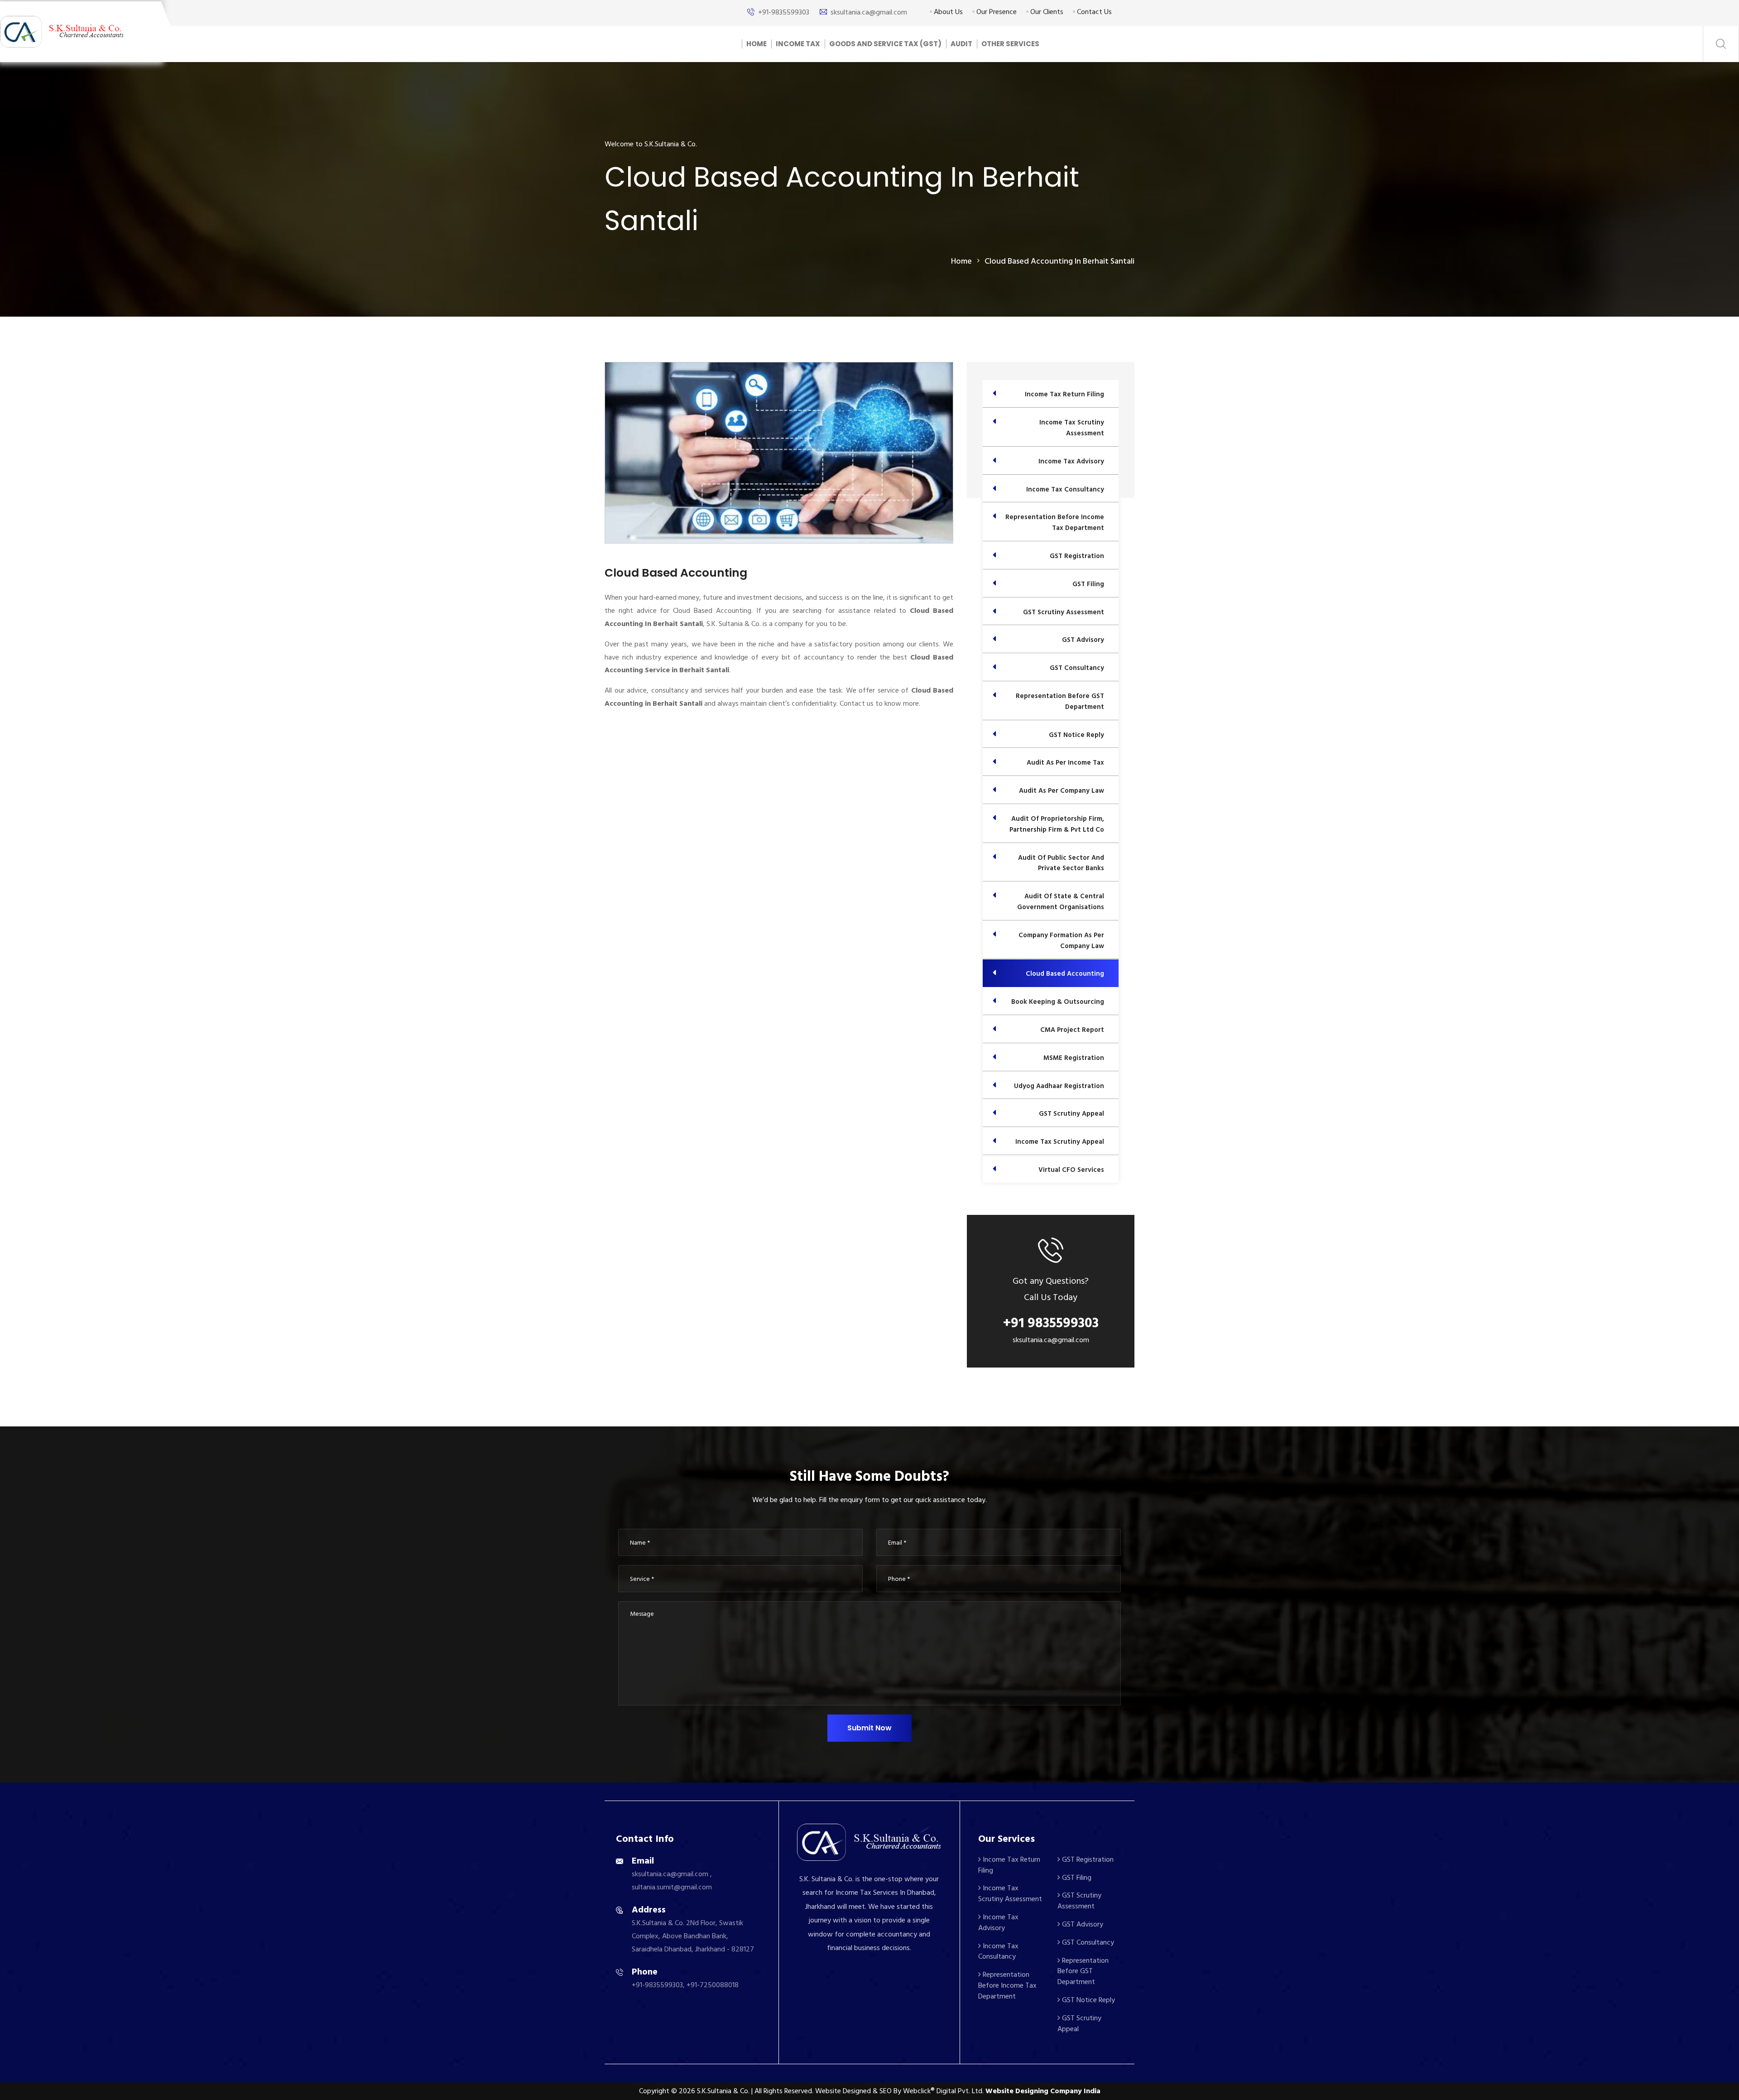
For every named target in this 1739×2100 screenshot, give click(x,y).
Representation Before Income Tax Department (1007, 1985)
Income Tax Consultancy (998, 1951)
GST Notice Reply (1088, 2000)
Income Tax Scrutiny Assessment (1010, 1893)
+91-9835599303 (784, 12)
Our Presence (996, 12)
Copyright (654, 2091)
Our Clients (1046, 12)
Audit (961, 44)
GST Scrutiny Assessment (1079, 1901)
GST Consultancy (1087, 1942)
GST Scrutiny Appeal (1079, 2023)
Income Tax (798, 44)
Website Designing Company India (1043, 2091)
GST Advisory (1082, 1924)
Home (757, 44)
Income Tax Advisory (998, 1922)
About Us (947, 12)
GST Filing (1076, 1878)
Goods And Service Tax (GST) (885, 44)
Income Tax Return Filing (1009, 1865)
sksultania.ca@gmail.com (869, 12)
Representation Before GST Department (1083, 1971)
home (961, 261)
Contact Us (1093, 12)
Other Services (1010, 44)
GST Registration (1087, 1859)
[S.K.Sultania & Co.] (62, 31)
